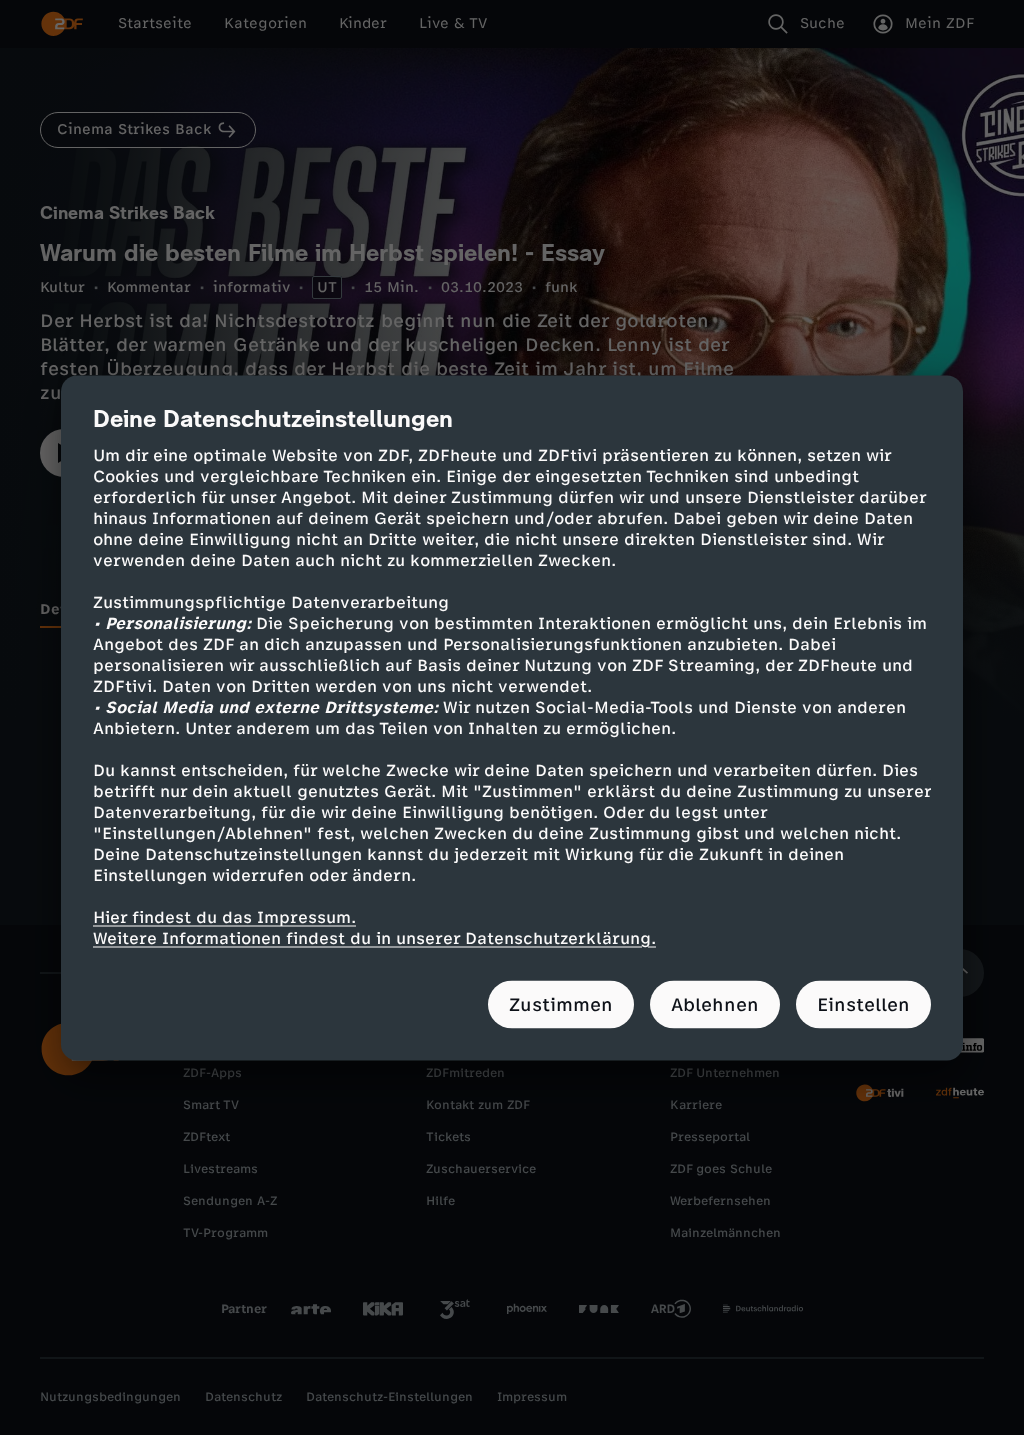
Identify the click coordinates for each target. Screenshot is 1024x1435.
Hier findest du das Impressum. (224, 916)
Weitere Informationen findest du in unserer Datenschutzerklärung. (374, 937)
